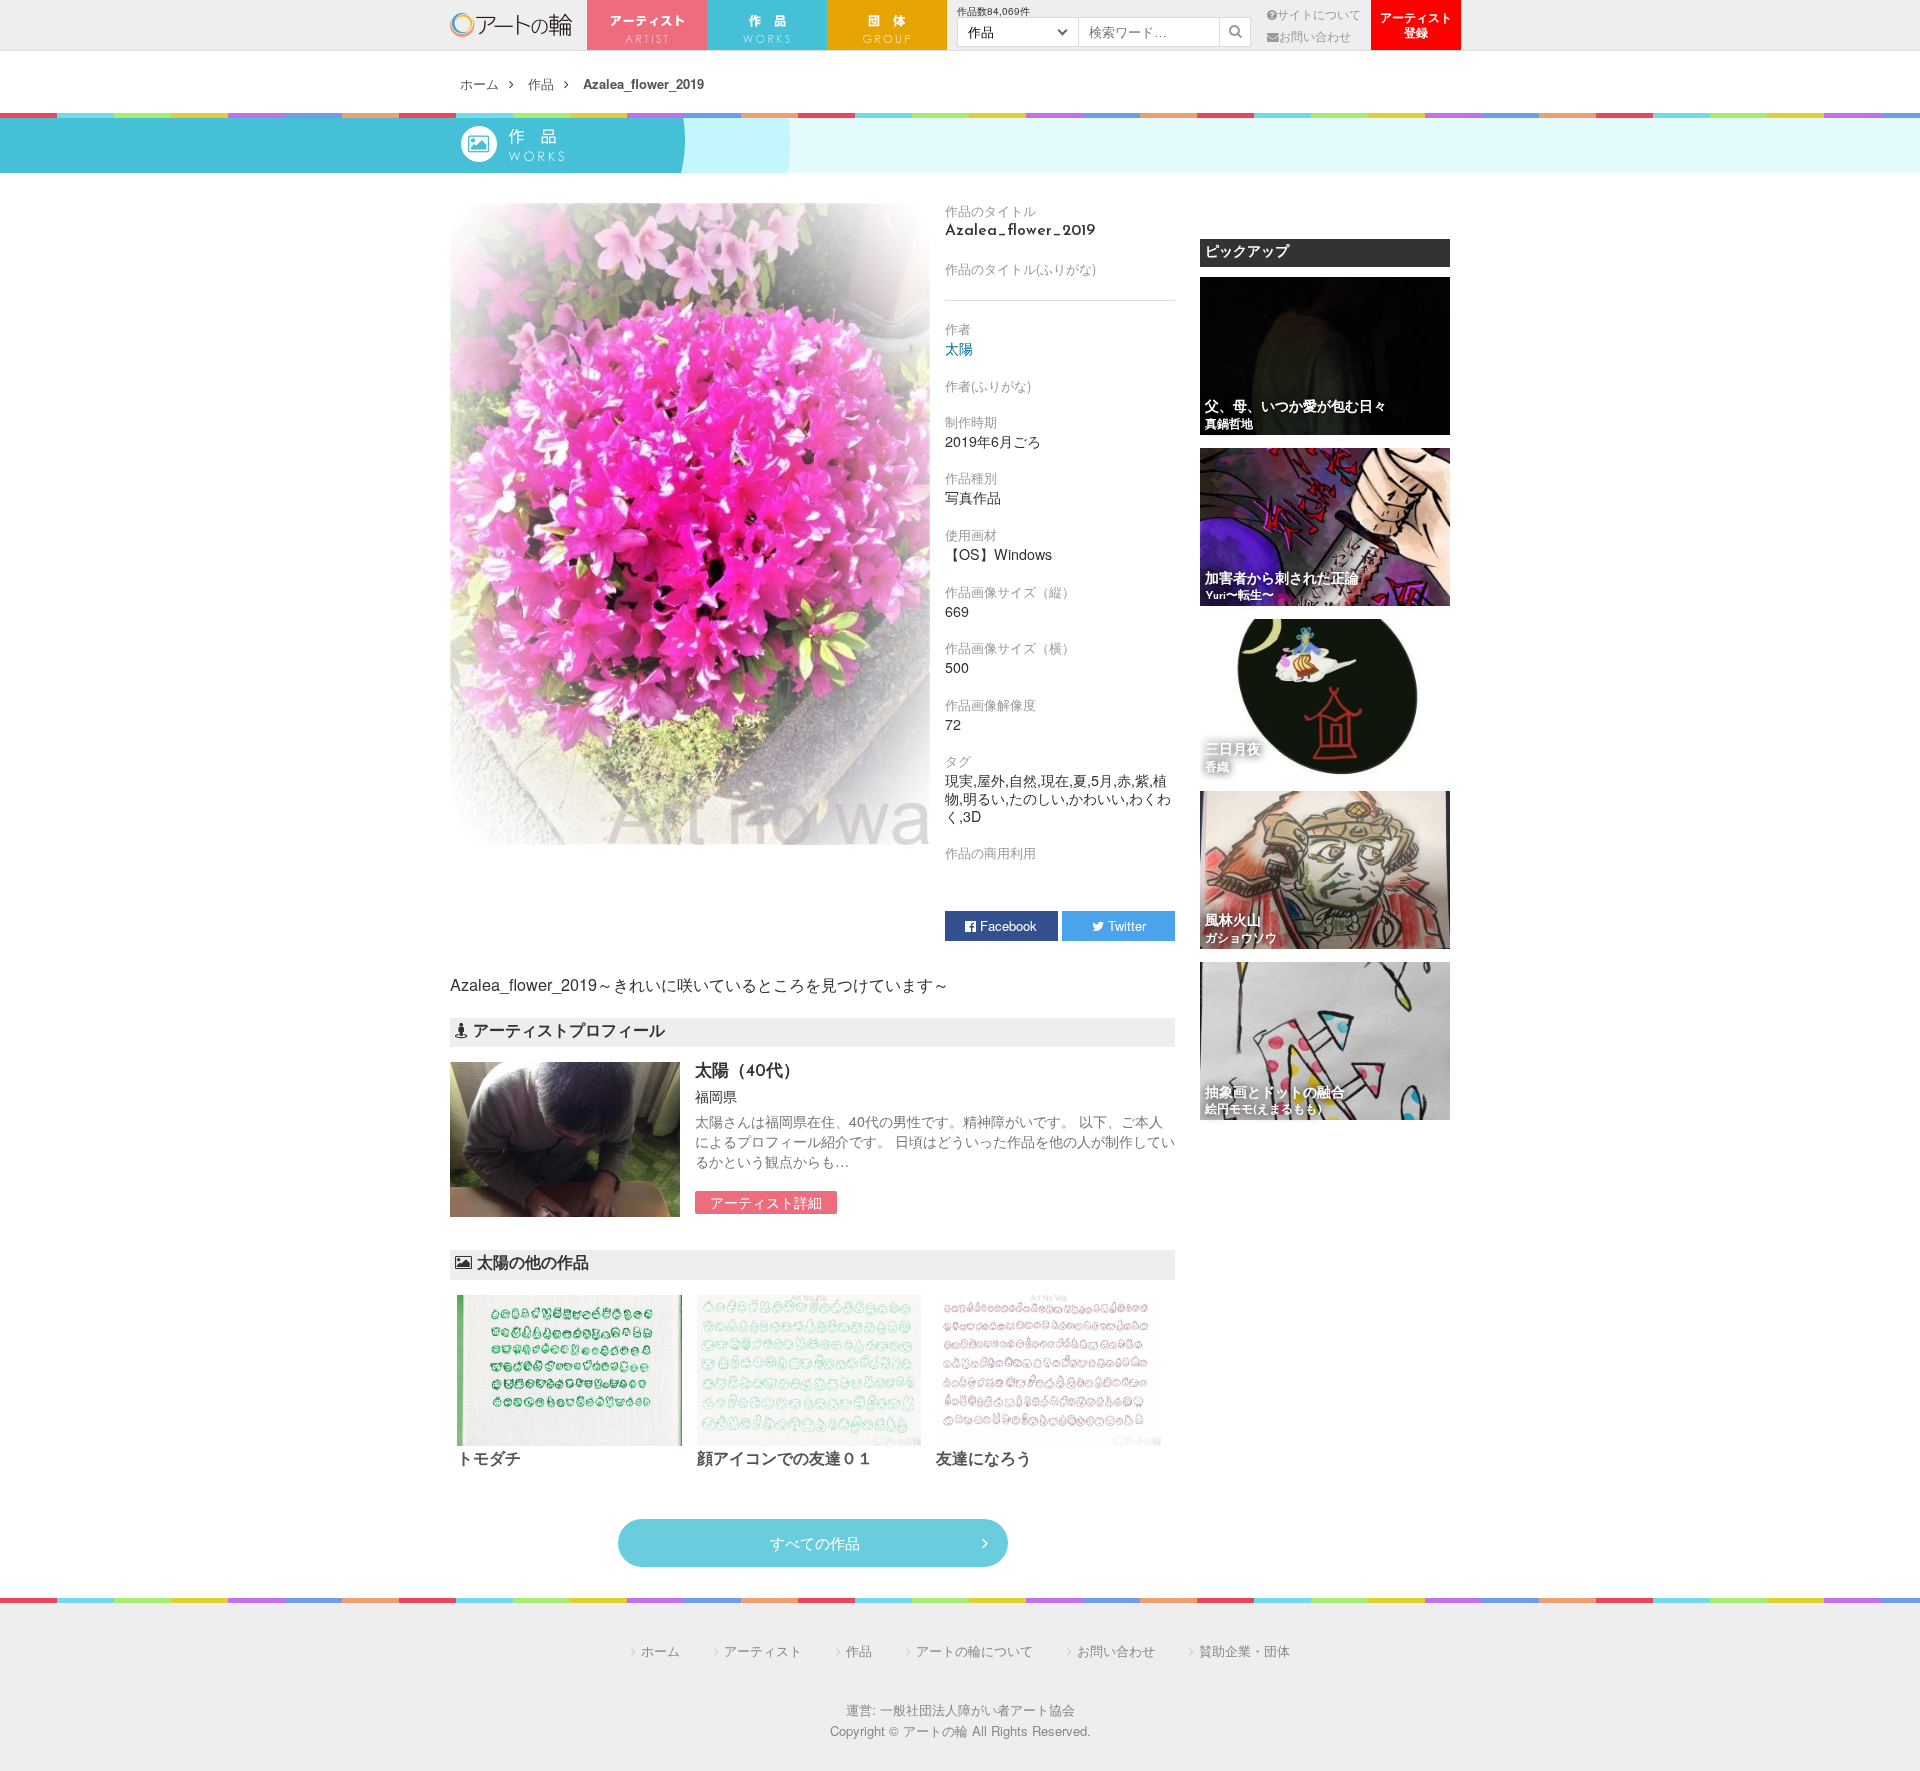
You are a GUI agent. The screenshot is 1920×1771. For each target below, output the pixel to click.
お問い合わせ (1315, 36)
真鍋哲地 (1229, 425)
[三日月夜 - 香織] (1325, 699)
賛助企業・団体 (1244, 1650)
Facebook (1006, 925)
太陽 (959, 348)
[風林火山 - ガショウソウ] (1325, 871)
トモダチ (489, 1460)
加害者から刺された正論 (1282, 579)
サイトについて (1319, 14)
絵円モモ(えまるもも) (1263, 1110)
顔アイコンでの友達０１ (785, 1460)
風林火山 (1233, 921)
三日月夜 (1233, 750)
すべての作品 (815, 1542)
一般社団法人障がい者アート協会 (977, 1709)
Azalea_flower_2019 (643, 83)
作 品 (767, 25)
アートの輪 (511, 25)
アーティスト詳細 (766, 1202)
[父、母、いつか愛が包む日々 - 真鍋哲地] (1325, 357)
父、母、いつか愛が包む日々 (1296, 407)
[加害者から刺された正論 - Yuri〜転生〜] (1325, 528)
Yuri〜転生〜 (1239, 596)
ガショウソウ (1241, 939)
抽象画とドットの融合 (1275, 1093)
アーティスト (647, 25)
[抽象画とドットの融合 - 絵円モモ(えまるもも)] (1325, 1042)
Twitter (1125, 925)
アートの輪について (974, 1650)
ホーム (479, 83)
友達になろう (984, 1460)
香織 (1217, 768)
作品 (541, 83)
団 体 (887, 25)
